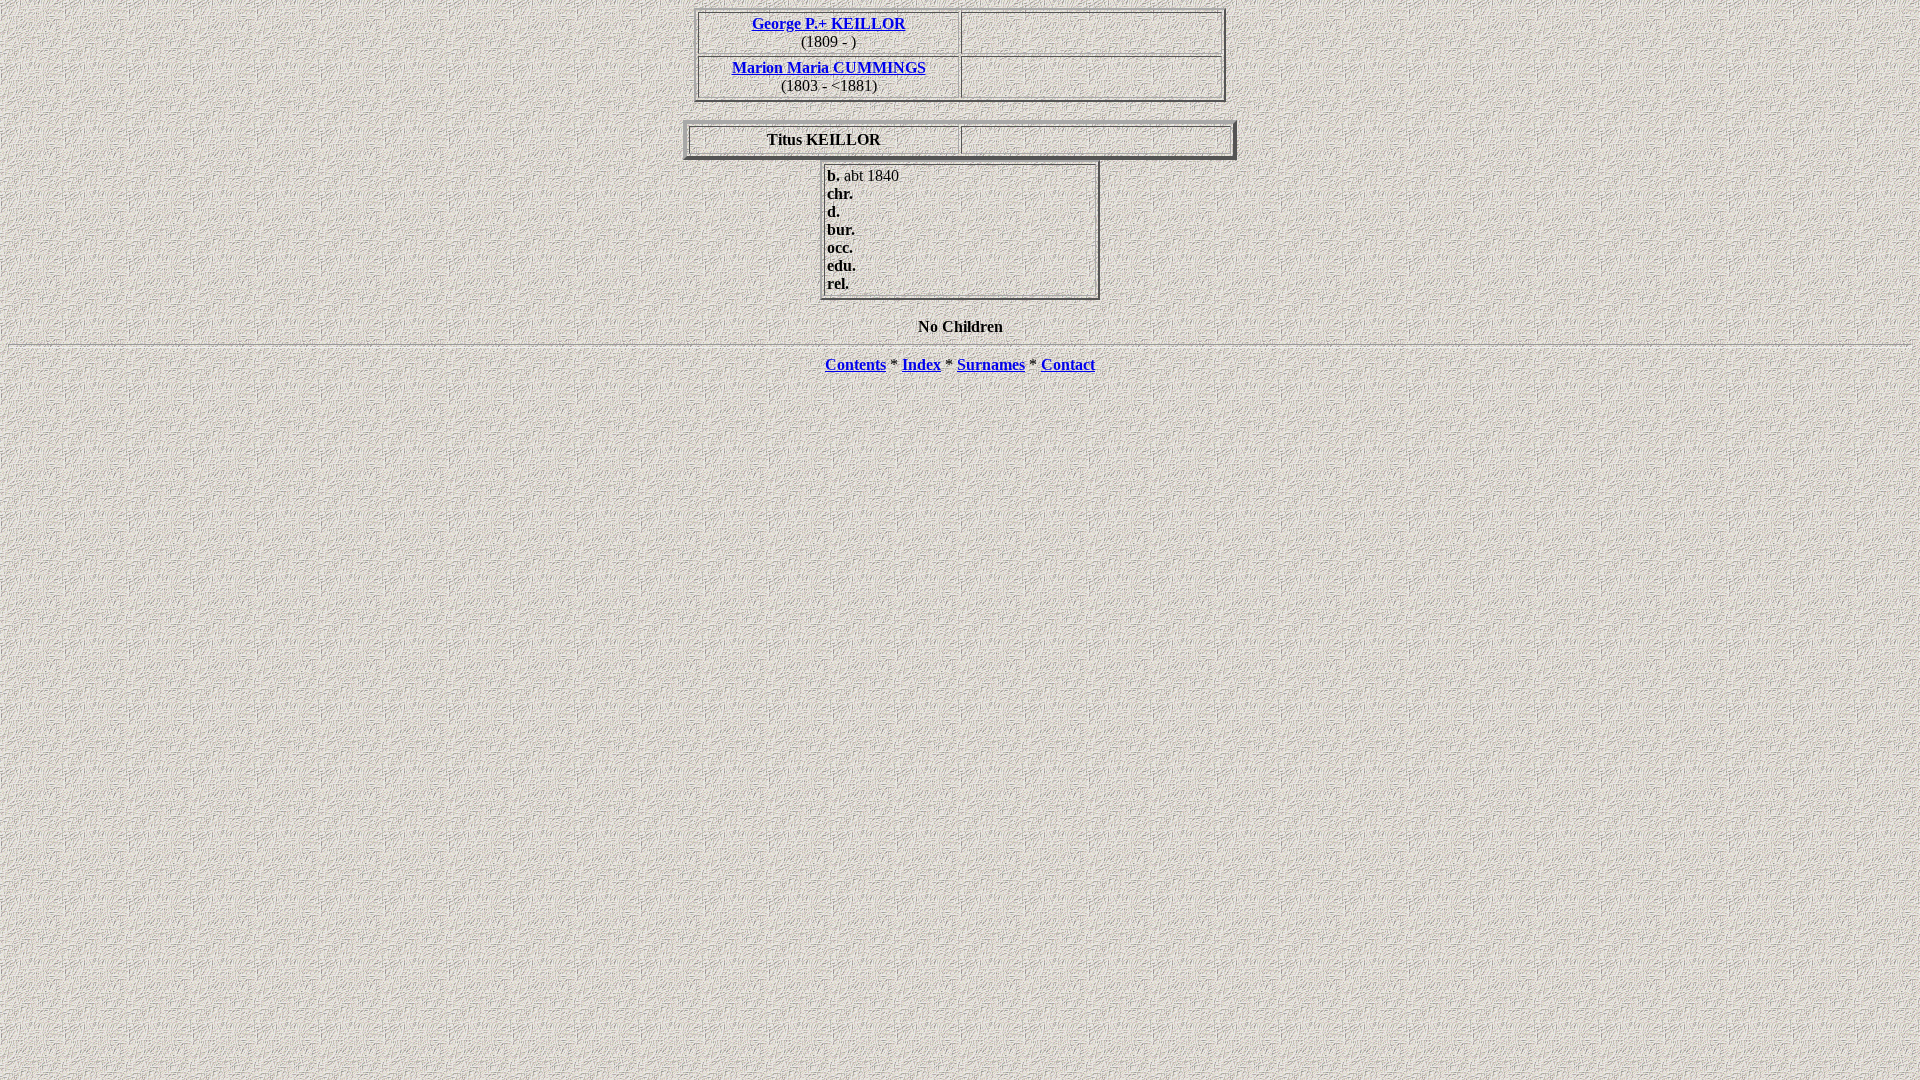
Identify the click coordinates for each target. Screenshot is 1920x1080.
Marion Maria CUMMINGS (829, 67)
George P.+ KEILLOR (829, 23)
